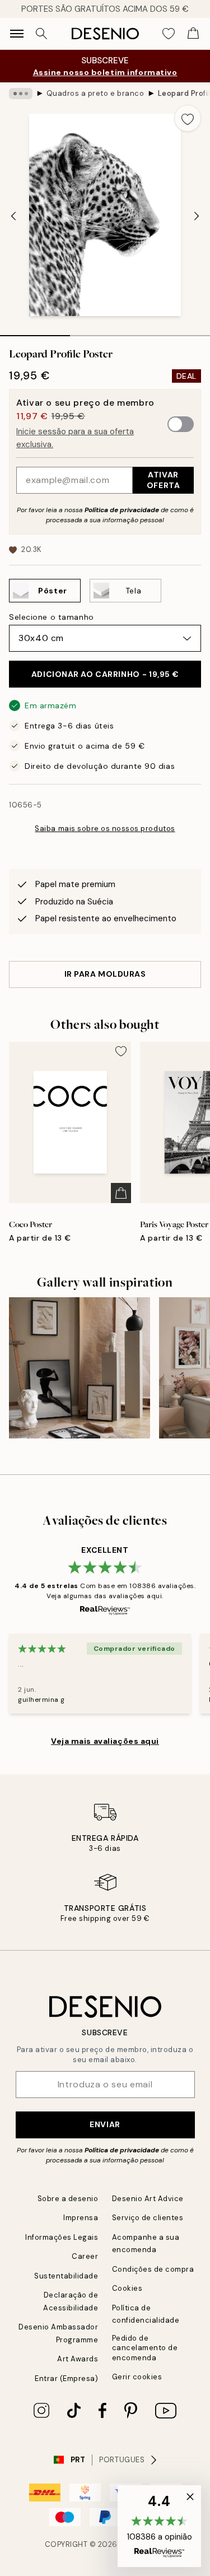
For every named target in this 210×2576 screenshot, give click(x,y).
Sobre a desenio (68, 2199)
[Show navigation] (17, 34)
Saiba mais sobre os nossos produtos (105, 829)
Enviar (105, 2124)
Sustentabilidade (66, 2276)
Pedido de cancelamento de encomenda (145, 2348)
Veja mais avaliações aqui (105, 1741)
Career (85, 2256)
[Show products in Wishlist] (169, 34)
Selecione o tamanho (52, 617)
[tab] (35, 332)
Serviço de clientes (148, 2218)
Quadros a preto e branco (95, 93)
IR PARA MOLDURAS (105, 974)
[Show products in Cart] (193, 34)
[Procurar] (41, 34)
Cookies (127, 2288)
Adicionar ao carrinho (105, 674)
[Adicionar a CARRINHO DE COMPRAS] (121, 1193)
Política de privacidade (122, 510)
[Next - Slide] (197, 216)
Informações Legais (62, 2237)
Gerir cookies (137, 2377)
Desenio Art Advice (148, 2199)
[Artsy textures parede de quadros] (80, 1368)
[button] (159, 2526)
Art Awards (78, 2359)
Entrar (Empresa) (66, 2378)
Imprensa (81, 2218)
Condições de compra (153, 2269)
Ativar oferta (163, 480)
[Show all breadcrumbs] (21, 94)
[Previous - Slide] (13, 216)
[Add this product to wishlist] (188, 118)
